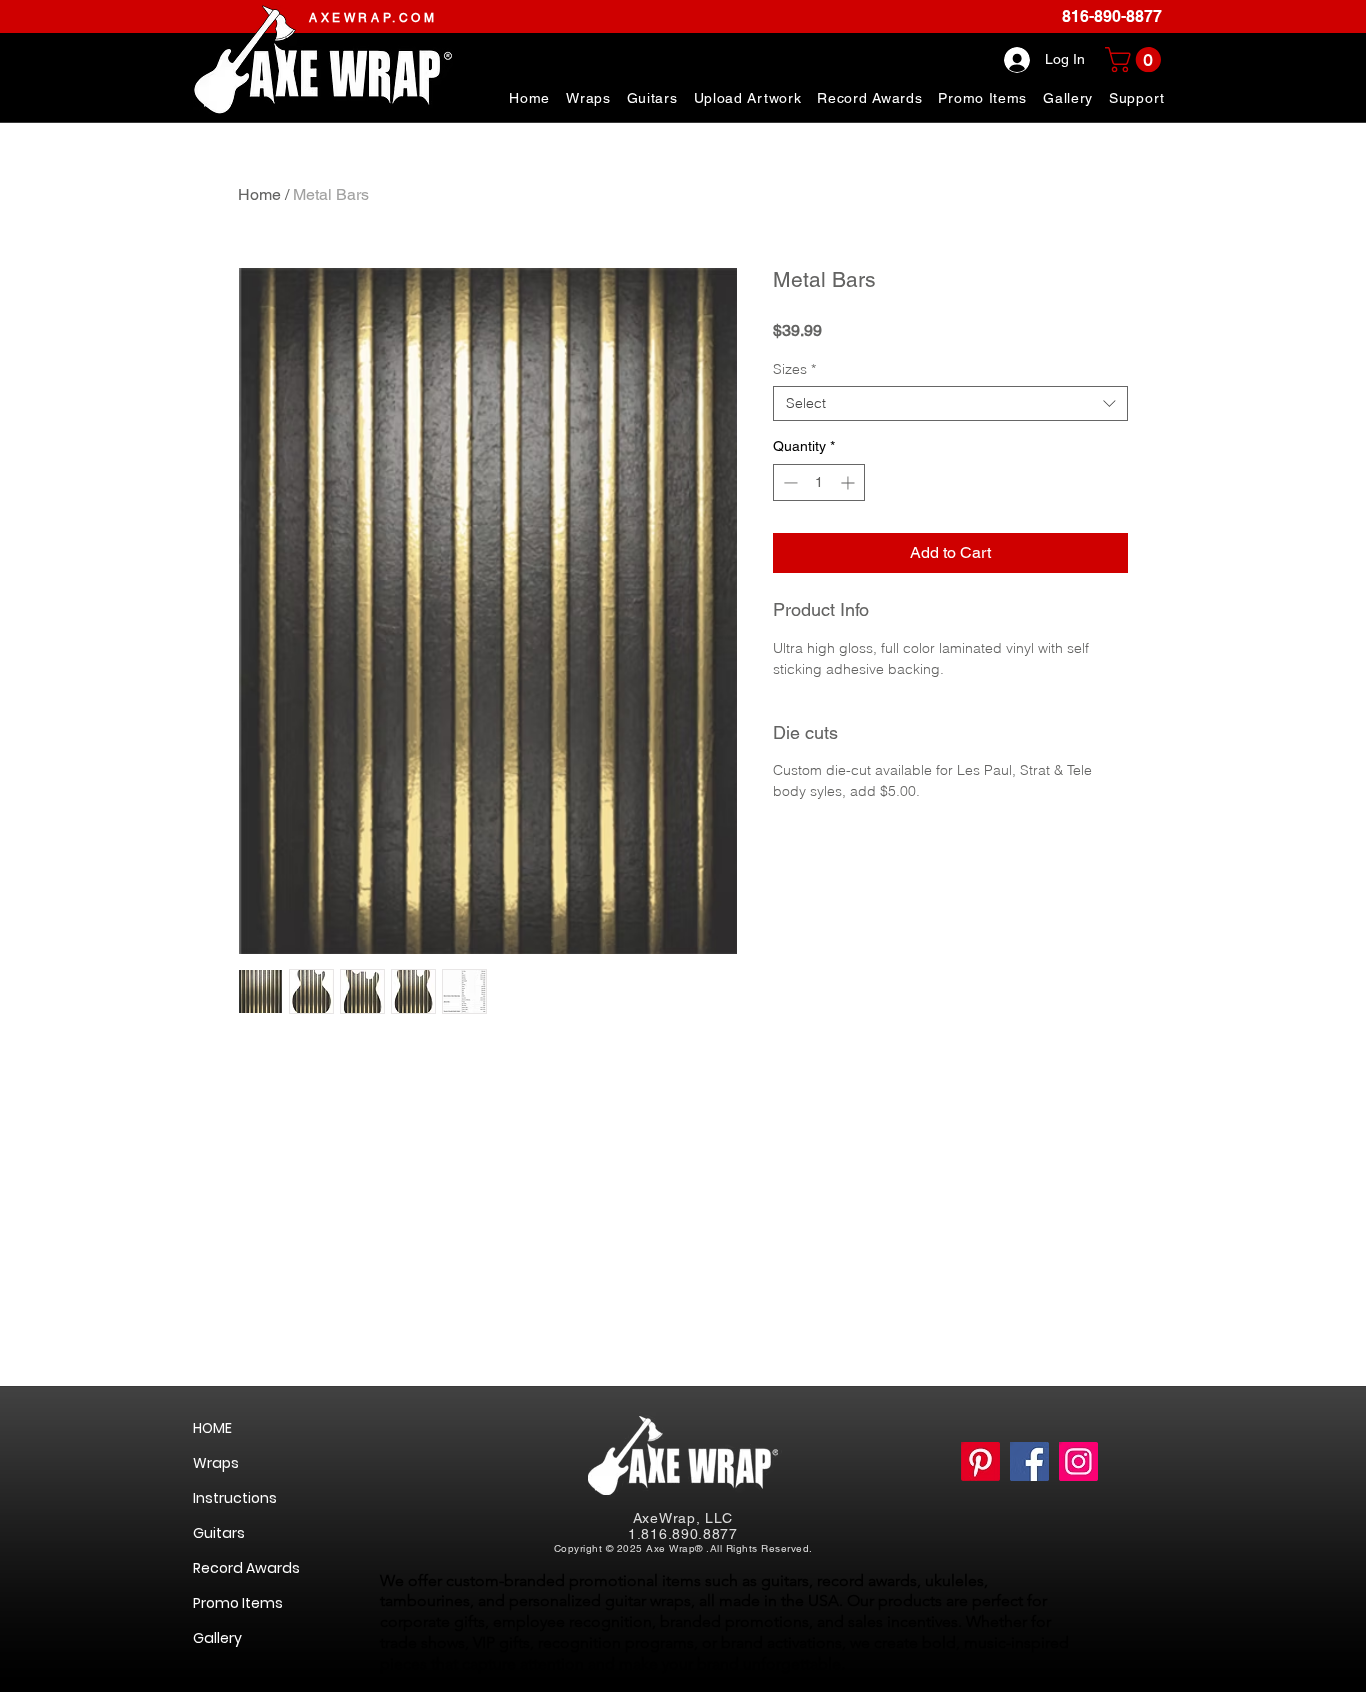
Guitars (219, 1533)
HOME (212, 1428)
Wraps (216, 1463)
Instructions (235, 1498)
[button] (1137, 98)
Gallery (217, 1638)
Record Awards (246, 1568)
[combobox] (950, 403)
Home (259, 194)
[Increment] (849, 482)
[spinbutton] (819, 482)
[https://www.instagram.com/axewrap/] (1078, 1461)
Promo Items (238, 1603)
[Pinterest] (980, 1461)
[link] (1136, 59)
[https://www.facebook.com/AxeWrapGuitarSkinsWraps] (1029, 1461)
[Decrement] (788, 482)
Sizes (794, 369)
